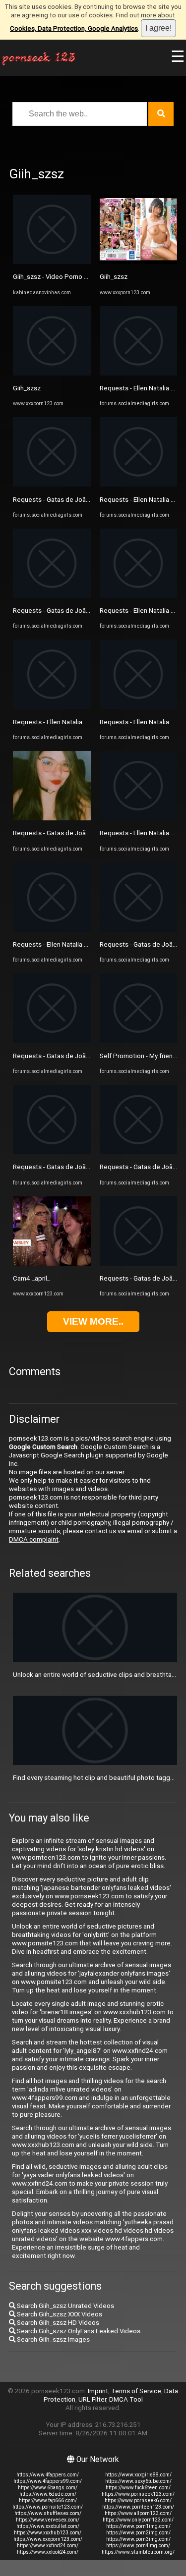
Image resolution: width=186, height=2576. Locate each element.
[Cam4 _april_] (52, 1263)
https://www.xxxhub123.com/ (48, 2533)
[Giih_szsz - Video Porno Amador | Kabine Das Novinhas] (52, 262)
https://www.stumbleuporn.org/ (138, 2552)
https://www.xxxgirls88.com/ (138, 2475)
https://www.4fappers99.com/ (48, 2481)
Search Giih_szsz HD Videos (57, 2323)
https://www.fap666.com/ (48, 2500)
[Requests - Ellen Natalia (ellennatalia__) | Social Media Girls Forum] (52, 707)
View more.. (93, 1321)
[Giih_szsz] (52, 373)
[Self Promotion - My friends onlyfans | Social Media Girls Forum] (139, 1041)
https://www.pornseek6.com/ (138, 2500)
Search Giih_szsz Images (53, 2339)
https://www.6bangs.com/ (48, 2488)
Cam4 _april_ (31, 1278)
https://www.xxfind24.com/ (48, 2546)
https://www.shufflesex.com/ (48, 2513)
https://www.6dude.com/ (48, 2494)
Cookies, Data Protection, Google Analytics (74, 28)
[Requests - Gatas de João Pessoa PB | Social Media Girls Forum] (52, 484)
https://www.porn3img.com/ (138, 2539)
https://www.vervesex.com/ (48, 2520)
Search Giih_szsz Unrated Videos (65, 2306)
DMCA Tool (126, 2399)
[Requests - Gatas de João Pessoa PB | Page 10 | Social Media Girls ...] (52, 818)
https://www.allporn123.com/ (138, 2513)
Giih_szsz (27, 388)
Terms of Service (136, 2391)
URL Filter (92, 2399)
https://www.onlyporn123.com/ (138, 2520)
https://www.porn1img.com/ (138, 2526)
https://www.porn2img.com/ (138, 2533)
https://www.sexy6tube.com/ (138, 2481)
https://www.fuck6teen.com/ (138, 2488)
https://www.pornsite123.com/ (48, 2507)
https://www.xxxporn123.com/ (48, 2539)
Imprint (98, 2391)
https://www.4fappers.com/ (48, 2475)
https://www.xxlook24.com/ (48, 2552)
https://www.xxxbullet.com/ (48, 2526)
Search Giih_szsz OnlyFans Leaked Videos (78, 2331)
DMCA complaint (34, 1539)
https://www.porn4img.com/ (138, 2546)
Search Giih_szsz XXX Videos (59, 2314)
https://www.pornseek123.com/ (138, 2494)
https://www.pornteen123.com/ (138, 2507)
